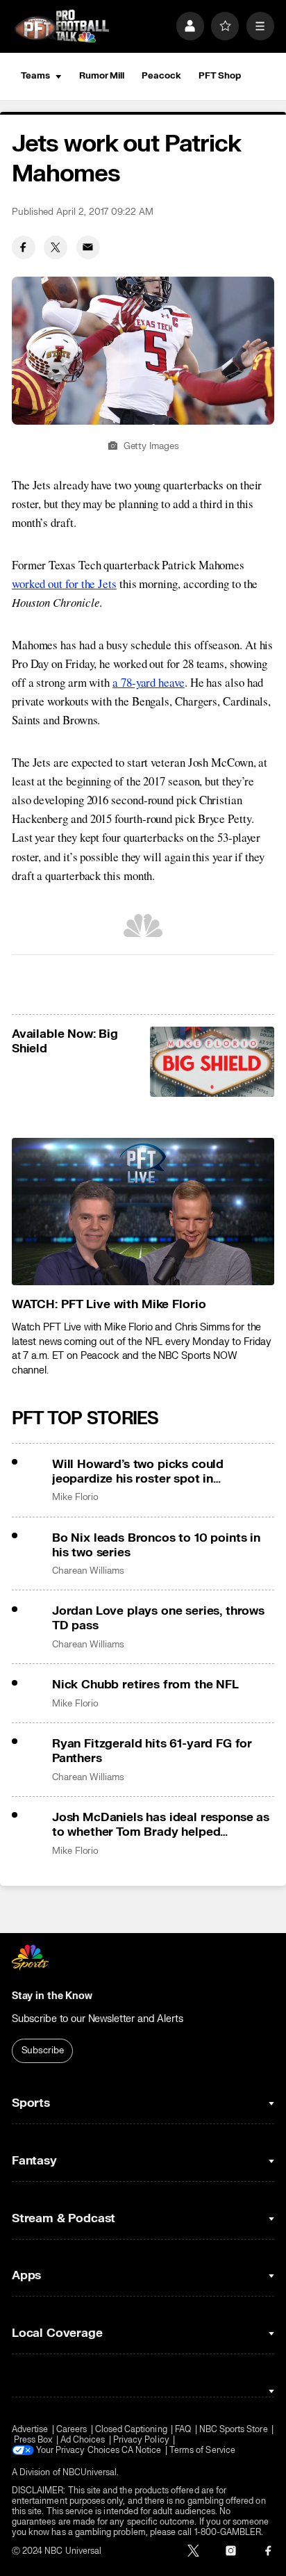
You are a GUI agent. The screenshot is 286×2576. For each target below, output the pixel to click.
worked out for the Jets (64, 584)
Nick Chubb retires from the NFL (145, 1685)
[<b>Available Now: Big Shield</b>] (212, 1062)
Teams (35, 76)
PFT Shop (220, 76)
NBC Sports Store (234, 2430)
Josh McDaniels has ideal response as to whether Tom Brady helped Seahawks (161, 1825)
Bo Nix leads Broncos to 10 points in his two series (156, 1545)
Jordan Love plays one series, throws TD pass (158, 1618)
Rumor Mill (102, 76)
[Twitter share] (56, 247)
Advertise (30, 2430)
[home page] (62, 26)
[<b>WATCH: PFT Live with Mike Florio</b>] (143, 1212)
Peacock (161, 76)
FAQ (183, 2430)
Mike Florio (75, 1497)
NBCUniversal (90, 2473)
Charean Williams (88, 1571)
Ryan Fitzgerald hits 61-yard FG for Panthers (152, 1751)
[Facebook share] (24, 247)
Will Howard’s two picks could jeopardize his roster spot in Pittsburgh (138, 1472)
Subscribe (43, 2051)
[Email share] (88, 247)
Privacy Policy (141, 2440)
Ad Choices (83, 2440)
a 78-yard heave (149, 682)
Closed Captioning (131, 2430)
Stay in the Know (52, 1996)
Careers (71, 2430)
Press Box (33, 2440)
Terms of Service (202, 2451)
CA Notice (142, 2451)
